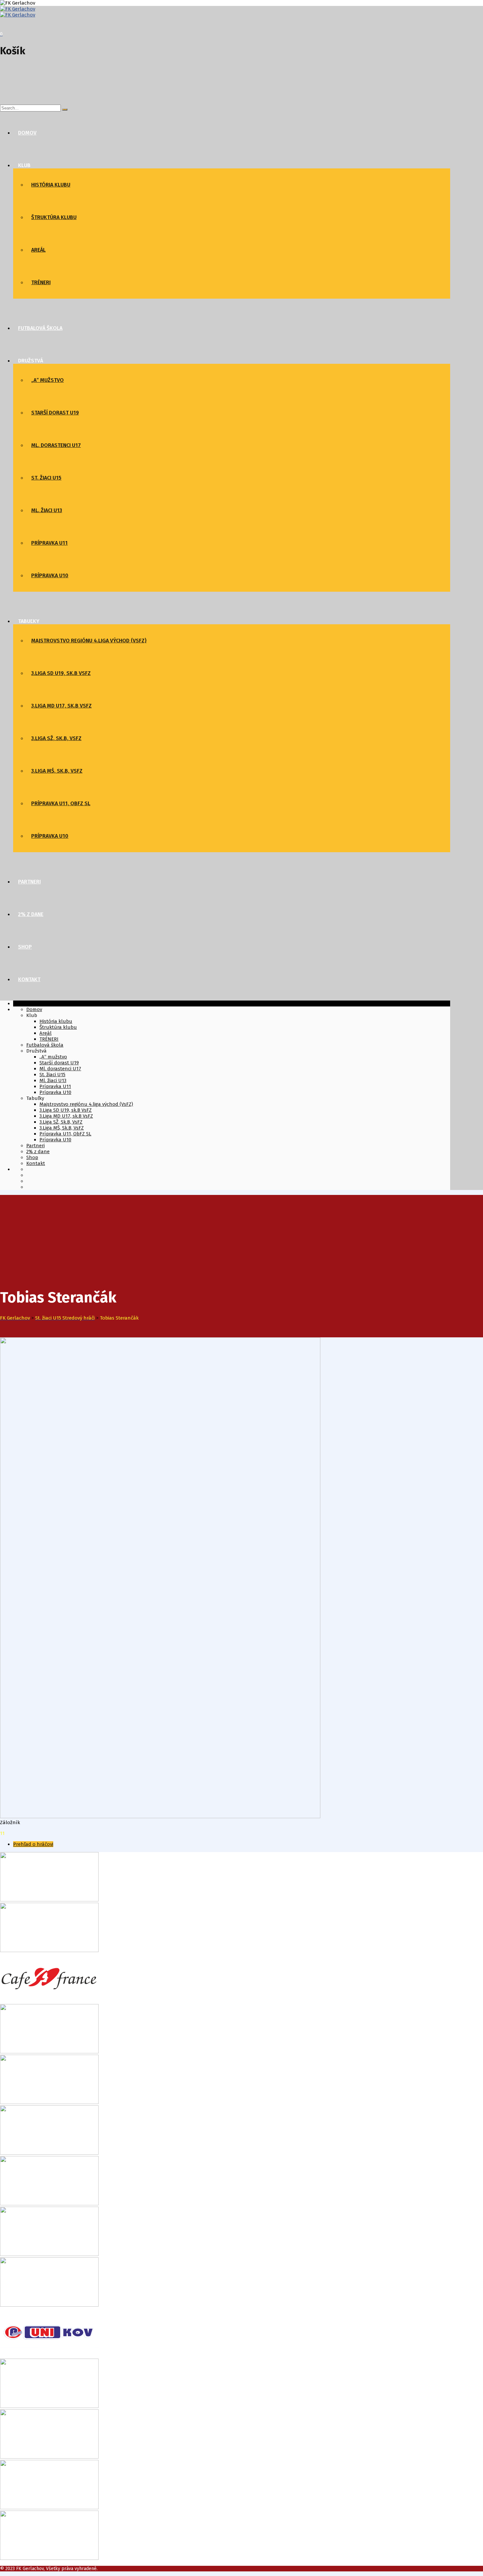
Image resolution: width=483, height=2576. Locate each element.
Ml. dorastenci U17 (56, 445)
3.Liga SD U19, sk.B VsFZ (61, 673)
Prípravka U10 (50, 575)
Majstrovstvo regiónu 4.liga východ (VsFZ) (89, 641)
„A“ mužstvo (47, 380)
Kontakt (29, 979)
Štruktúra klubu (54, 217)
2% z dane (31, 914)
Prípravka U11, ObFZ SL (61, 803)
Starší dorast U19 (55, 413)
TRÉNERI (41, 282)
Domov (27, 133)
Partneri (29, 882)
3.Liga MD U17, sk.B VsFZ (61, 706)
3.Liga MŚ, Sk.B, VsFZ (57, 771)
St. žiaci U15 (46, 478)
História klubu (51, 185)
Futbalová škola (40, 328)
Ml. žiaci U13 (47, 510)
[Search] (65, 110)
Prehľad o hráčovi (33, 1844)
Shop (25, 947)
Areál (38, 250)
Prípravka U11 (49, 543)
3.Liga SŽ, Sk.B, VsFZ (56, 738)
